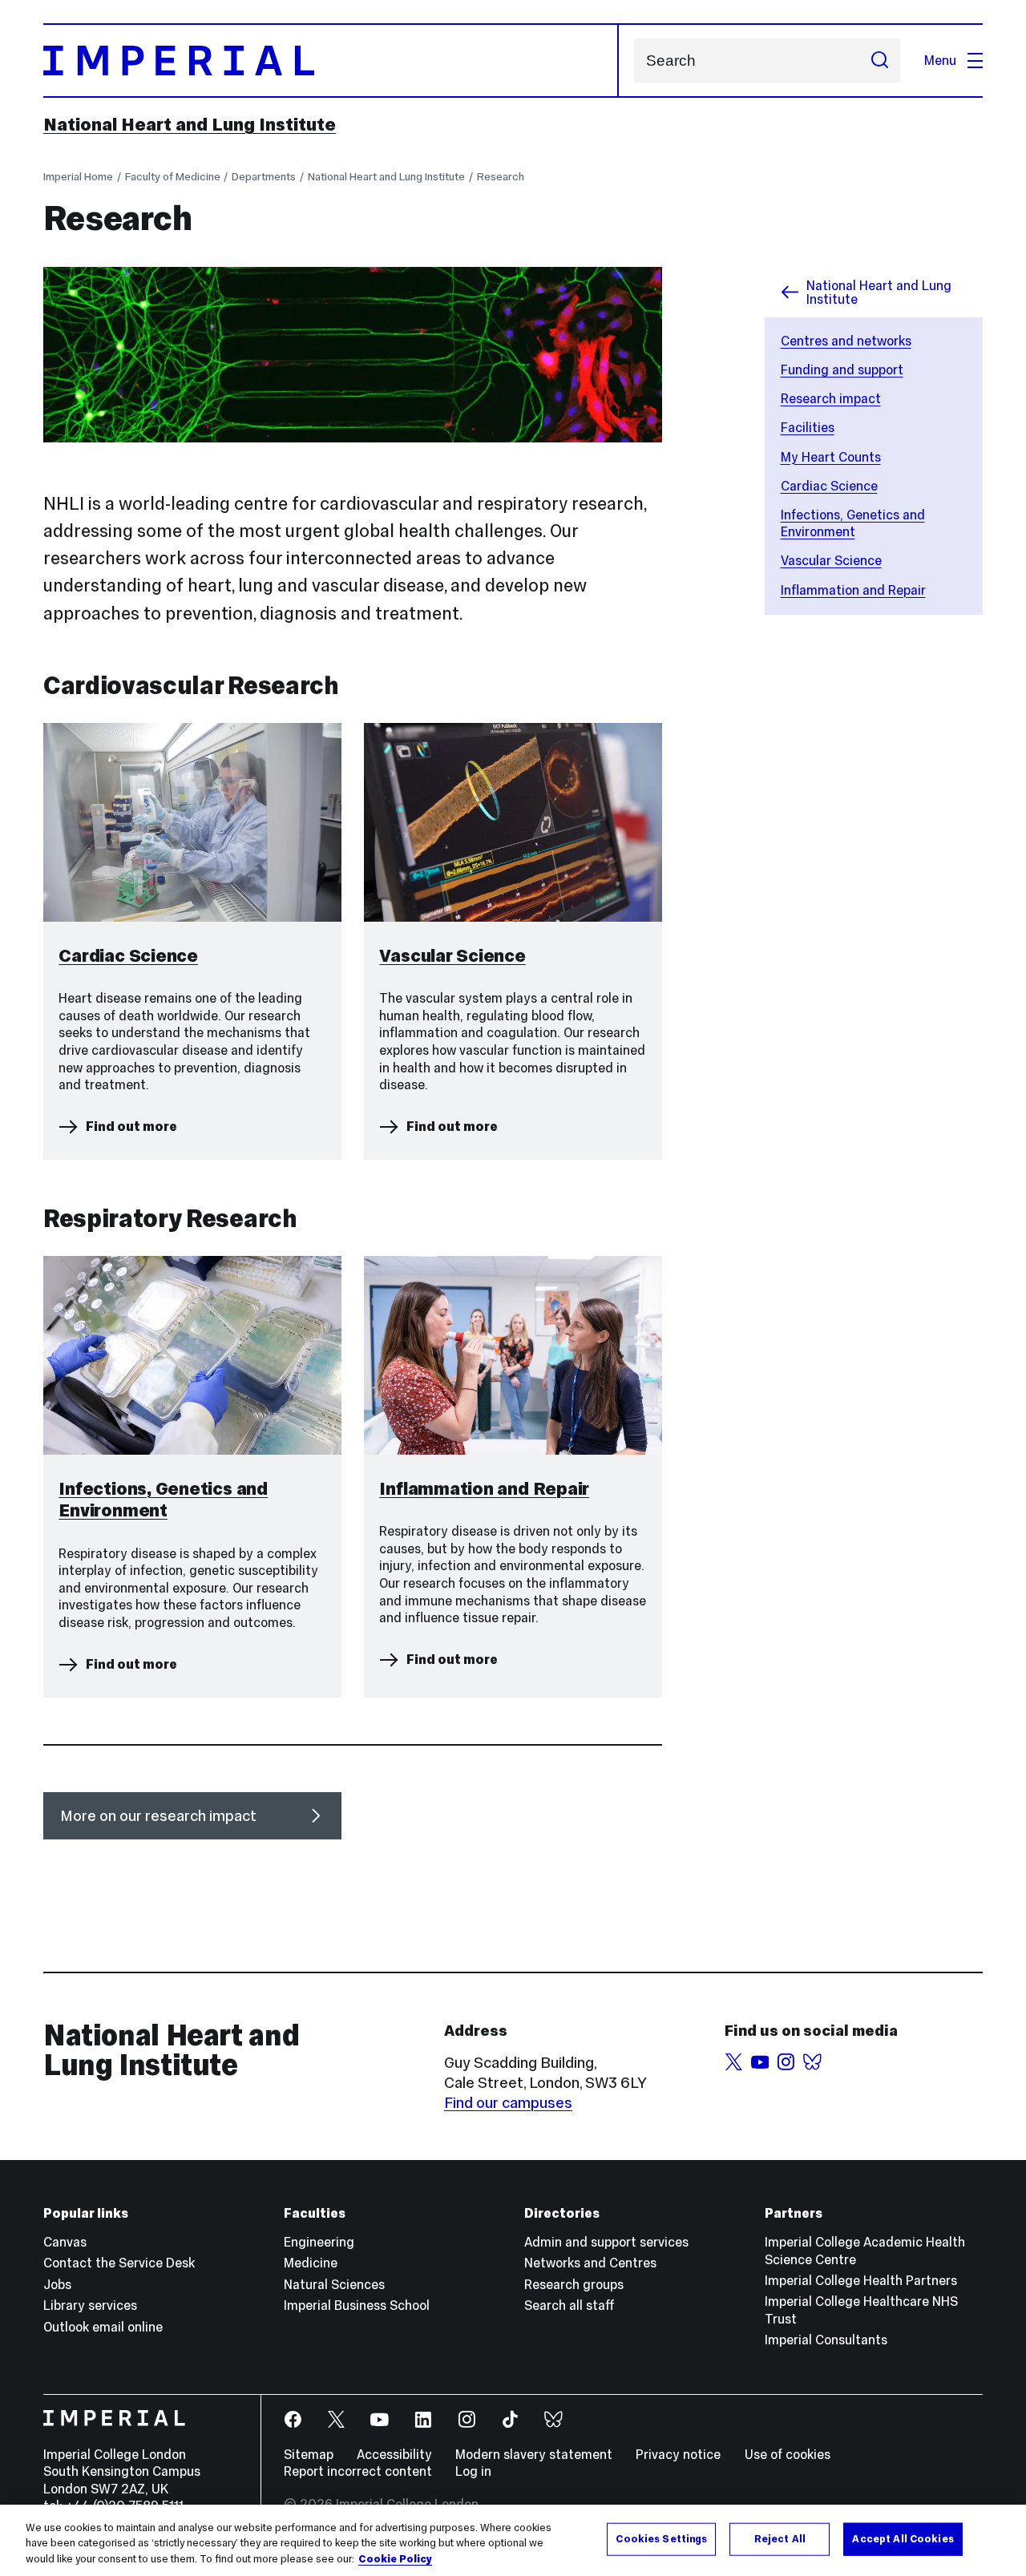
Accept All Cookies (903, 2538)
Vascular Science (831, 560)
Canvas (65, 2242)
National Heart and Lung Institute (190, 124)
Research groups (574, 2284)
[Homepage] (331, 61)
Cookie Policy (395, 2559)
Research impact (831, 398)
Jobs (57, 2284)
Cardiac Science (829, 486)
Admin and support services (606, 2242)
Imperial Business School (357, 2305)
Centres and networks (846, 341)
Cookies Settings (661, 2538)
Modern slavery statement (534, 2454)
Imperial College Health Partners (861, 2280)
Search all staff (570, 2305)
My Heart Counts (831, 457)
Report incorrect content (358, 2471)
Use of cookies (788, 2454)
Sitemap (309, 2454)
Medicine (311, 2263)
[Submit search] (879, 61)
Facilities (808, 427)
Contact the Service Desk (119, 2263)
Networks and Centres (590, 2263)
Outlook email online (103, 2327)
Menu (940, 60)
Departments (264, 177)
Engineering (319, 2242)
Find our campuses (508, 2103)
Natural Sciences (334, 2284)
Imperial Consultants (826, 2340)
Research (501, 177)
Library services (90, 2305)
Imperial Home (78, 177)
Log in (473, 2471)
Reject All (780, 2538)
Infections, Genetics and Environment (853, 523)
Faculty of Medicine (173, 177)
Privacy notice (678, 2454)
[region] (513, 2540)
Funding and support (842, 369)
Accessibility (394, 2454)
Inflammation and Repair (853, 590)
